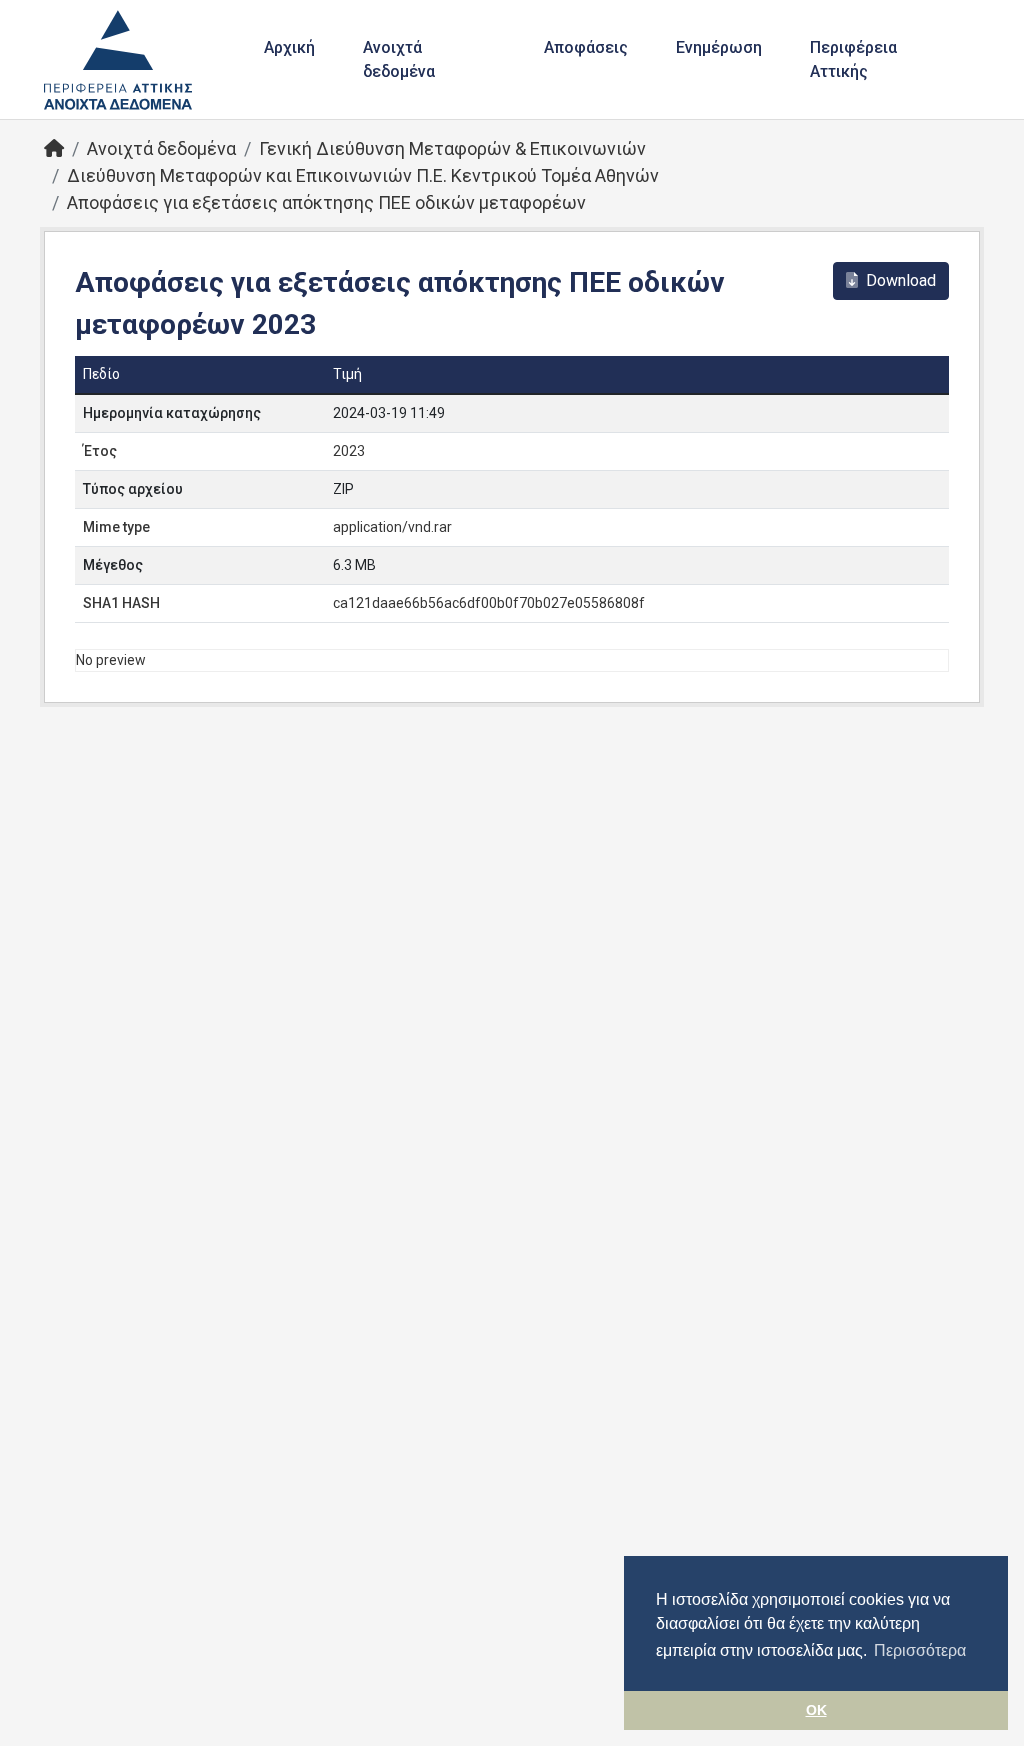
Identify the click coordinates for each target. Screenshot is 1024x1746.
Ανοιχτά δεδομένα (399, 59)
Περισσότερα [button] (920, 1650)
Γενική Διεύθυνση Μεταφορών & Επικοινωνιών (452, 148)
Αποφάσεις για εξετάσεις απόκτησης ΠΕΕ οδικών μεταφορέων (326, 202)
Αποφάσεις (586, 47)
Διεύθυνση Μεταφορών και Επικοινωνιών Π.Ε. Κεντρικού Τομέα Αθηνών (363, 175)
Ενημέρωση (719, 47)
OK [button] (816, 1710)
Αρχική (289, 47)
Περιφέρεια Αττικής (853, 59)
